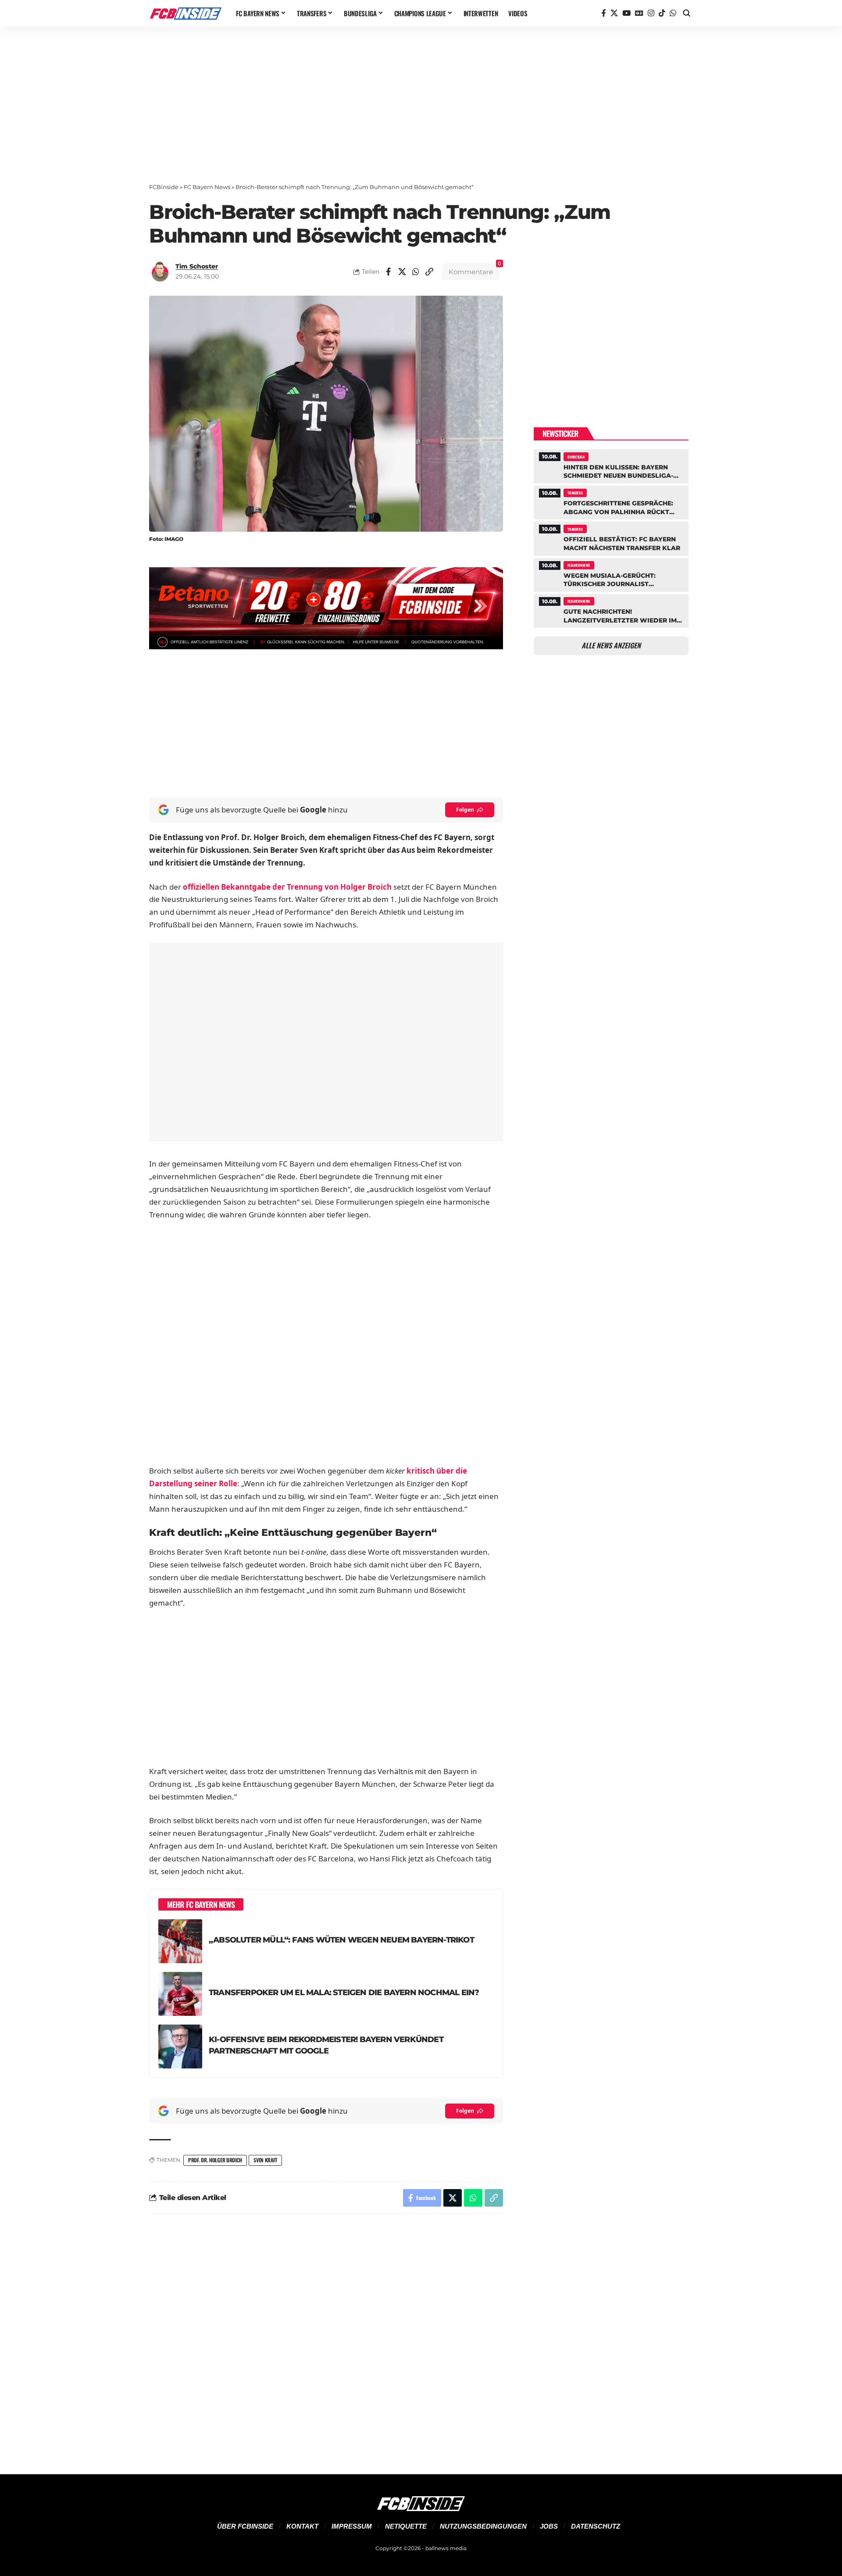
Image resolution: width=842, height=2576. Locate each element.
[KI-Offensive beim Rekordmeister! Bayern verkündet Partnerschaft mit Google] (180, 2046)
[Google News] (639, 13)
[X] (614, 13)
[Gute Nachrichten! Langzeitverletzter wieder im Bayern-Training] (611, 610)
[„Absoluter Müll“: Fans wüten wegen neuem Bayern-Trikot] (180, 1941)
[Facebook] (604, 13)
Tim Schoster (197, 266)
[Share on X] (402, 272)
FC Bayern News (207, 187)
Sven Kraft (265, 2160)
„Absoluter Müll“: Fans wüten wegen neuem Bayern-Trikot (341, 1940)
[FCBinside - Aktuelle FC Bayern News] (186, 13)
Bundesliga (576, 457)
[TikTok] (662, 13)
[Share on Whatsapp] (416, 272)
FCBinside (164, 187)
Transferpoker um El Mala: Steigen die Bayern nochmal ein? (344, 1992)
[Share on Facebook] (389, 272)
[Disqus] (326, 2339)
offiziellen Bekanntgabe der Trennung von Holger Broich (287, 887)
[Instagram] (651, 13)
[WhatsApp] (673, 13)
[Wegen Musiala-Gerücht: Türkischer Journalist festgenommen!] (611, 574)
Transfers (575, 493)
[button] (687, 13)
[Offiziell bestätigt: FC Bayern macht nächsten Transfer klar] (611, 537)
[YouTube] (626, 13)
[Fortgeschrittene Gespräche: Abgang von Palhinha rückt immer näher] (611, 501)
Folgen (465, 810)
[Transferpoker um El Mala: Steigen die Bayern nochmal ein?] (180, 1994)
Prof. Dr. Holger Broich (215, 2160)
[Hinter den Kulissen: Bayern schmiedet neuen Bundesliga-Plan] (611, 465)
